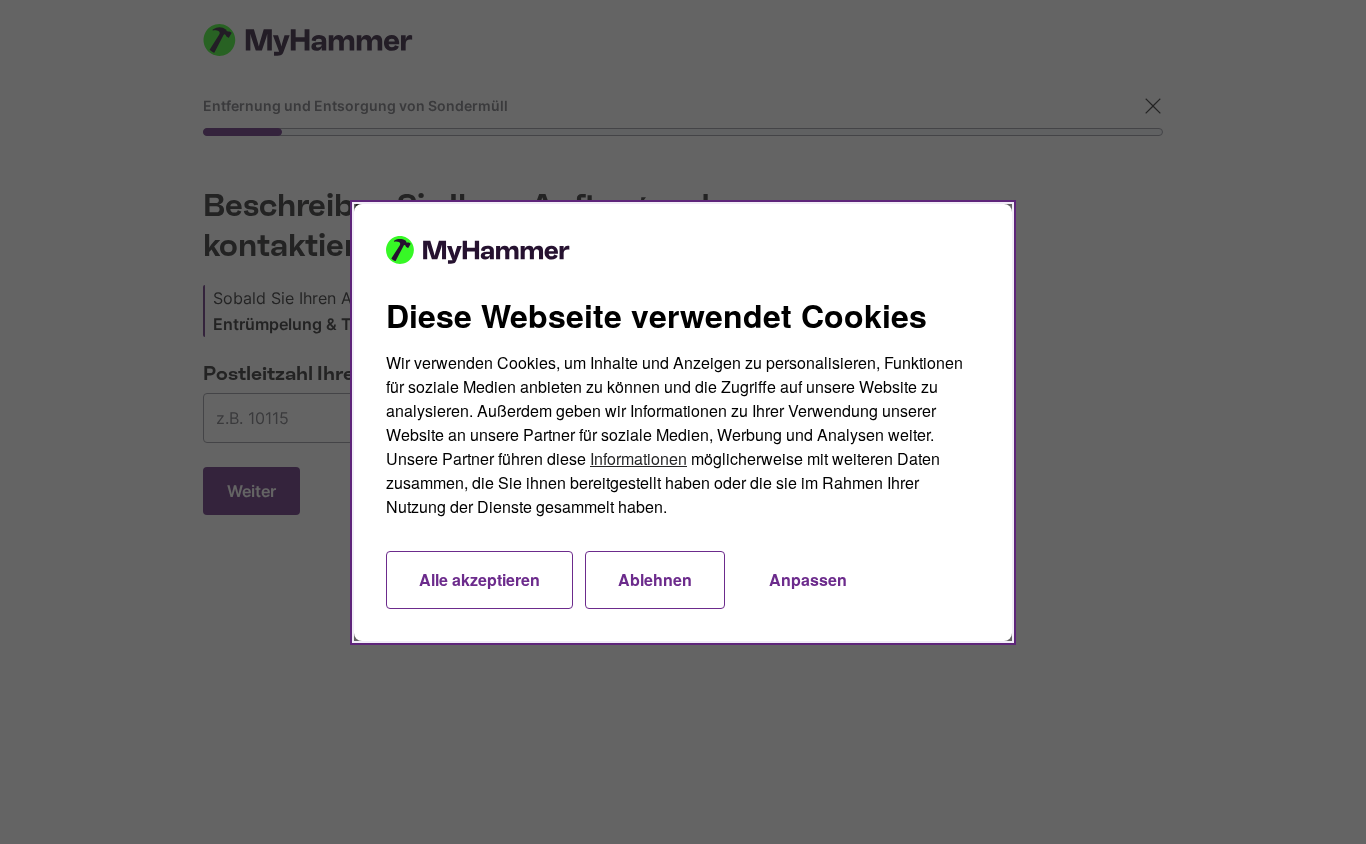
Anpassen (808, 579)
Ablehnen (655, 579)
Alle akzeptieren (479, 579)
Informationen (638, 458)
